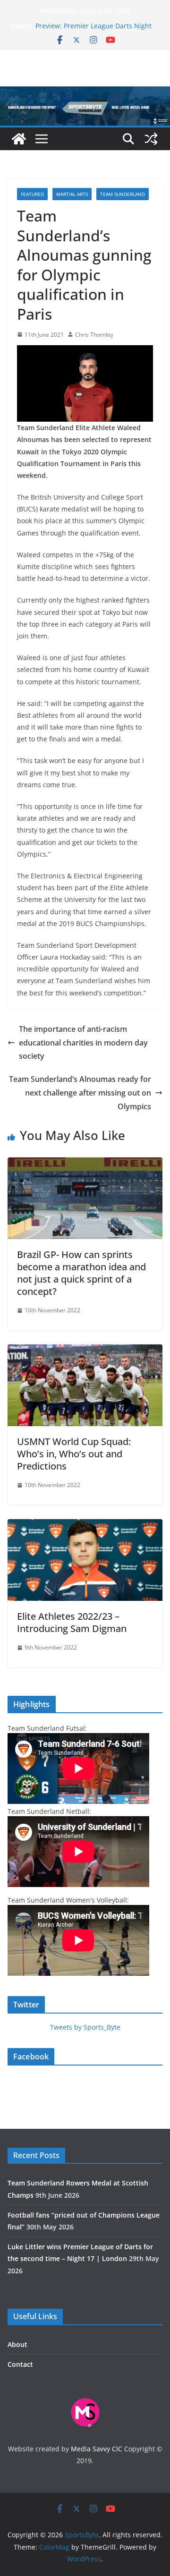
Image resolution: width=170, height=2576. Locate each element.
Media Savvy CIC (97, 2449)
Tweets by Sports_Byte (85, 2027)
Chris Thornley (94, 335)
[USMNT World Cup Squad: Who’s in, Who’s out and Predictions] (85, 1351)
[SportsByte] (19, 139)
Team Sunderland (123, 194)
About (17, 2344)
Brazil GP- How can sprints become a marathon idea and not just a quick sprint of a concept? (81, 1273)
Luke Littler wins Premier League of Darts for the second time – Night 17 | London (96, 28)
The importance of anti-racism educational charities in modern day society (83, 1043)
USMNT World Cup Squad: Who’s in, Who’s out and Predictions (74, 1454)
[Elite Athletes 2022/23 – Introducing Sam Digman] (85, 1526)
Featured (32, 194)
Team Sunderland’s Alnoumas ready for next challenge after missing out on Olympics (80, 1093)
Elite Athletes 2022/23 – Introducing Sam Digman (72, 1622)
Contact (20, 2364)
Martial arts (72, 194)
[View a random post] (151, 139)
